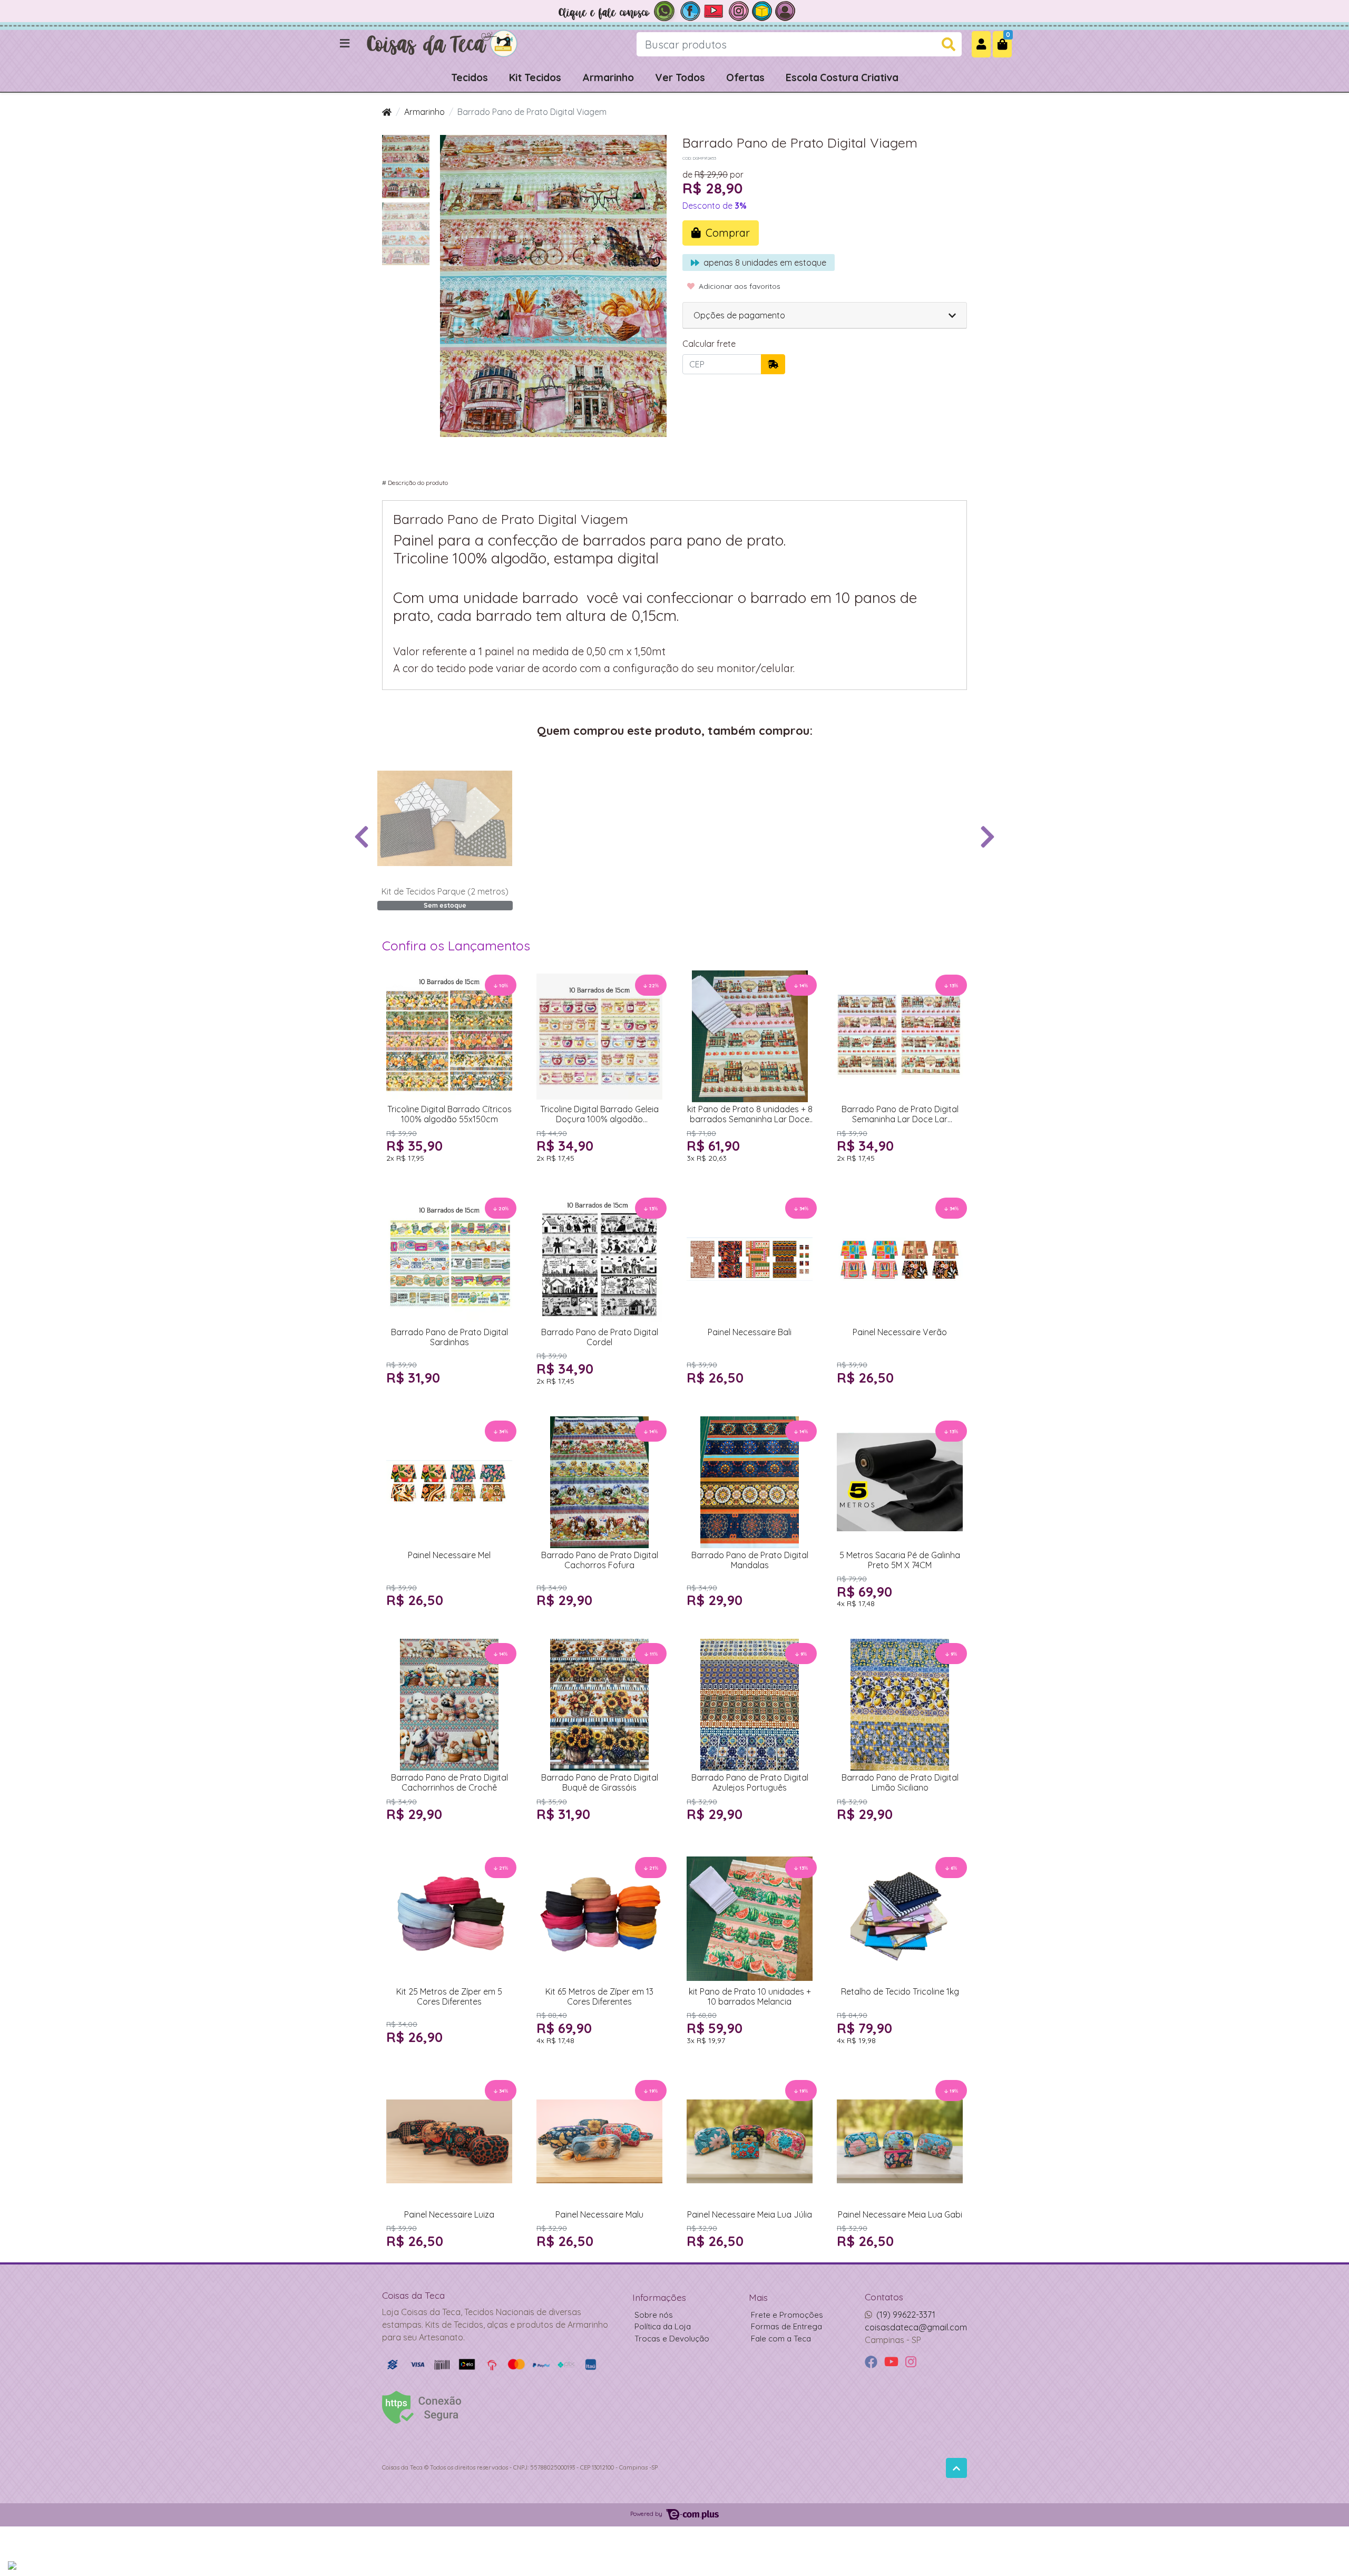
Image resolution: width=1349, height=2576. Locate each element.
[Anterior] (361, 836)
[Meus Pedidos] (785, 10)
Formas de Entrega (786, 2326)
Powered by (647, 2514)
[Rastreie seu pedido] (762, 10)
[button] (981, 44)
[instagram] (911, 2362)
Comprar (454, 1175)
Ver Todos (680, 77)
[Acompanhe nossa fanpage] (690, 10)
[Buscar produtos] (949, 45)
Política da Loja (663, 2326)
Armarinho (608, 77)
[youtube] (893, 2362)
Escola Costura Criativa (842, 77)
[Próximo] (988, 836)
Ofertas (745, 77)
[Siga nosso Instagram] (739, 10)
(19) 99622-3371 (906, 2315)
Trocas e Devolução (672, 2339)
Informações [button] (659, 2297)
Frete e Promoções (787, 2315)
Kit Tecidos (535, 77)
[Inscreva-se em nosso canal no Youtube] (715, 10)
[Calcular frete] (773, 364)
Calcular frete (709, 344)
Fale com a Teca (781, 2339)
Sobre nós (654, 2315)
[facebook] (872, 2362)
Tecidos (470, 77)
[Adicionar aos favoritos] (390, 762)
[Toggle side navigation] (346, 44)
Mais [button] (758, 2297)
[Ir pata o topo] (956, 2468)
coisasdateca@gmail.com (916, 2327)
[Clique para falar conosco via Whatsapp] (617, 10)
